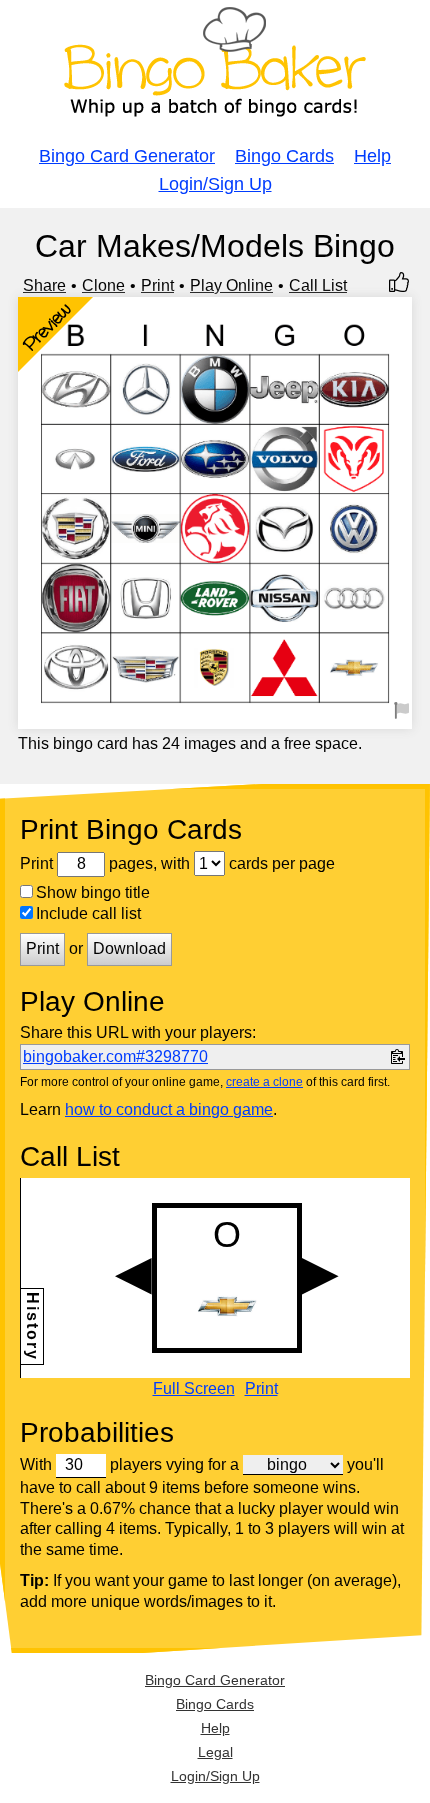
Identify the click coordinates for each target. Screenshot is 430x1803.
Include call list (88, 913)
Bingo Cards (284, 156)
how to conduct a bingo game (169, 1109)
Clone (103, 285)
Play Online (231, 285)
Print (157, 285)
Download (129, 948)
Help (372, 156)
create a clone (264, 1082)
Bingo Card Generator (127, 156)
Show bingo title (93, 892)
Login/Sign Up (215, 184)
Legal (215, 1752)
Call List (318, 285)
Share (44, 285)
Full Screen (194, 1389)
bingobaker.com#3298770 (115, 1056)
